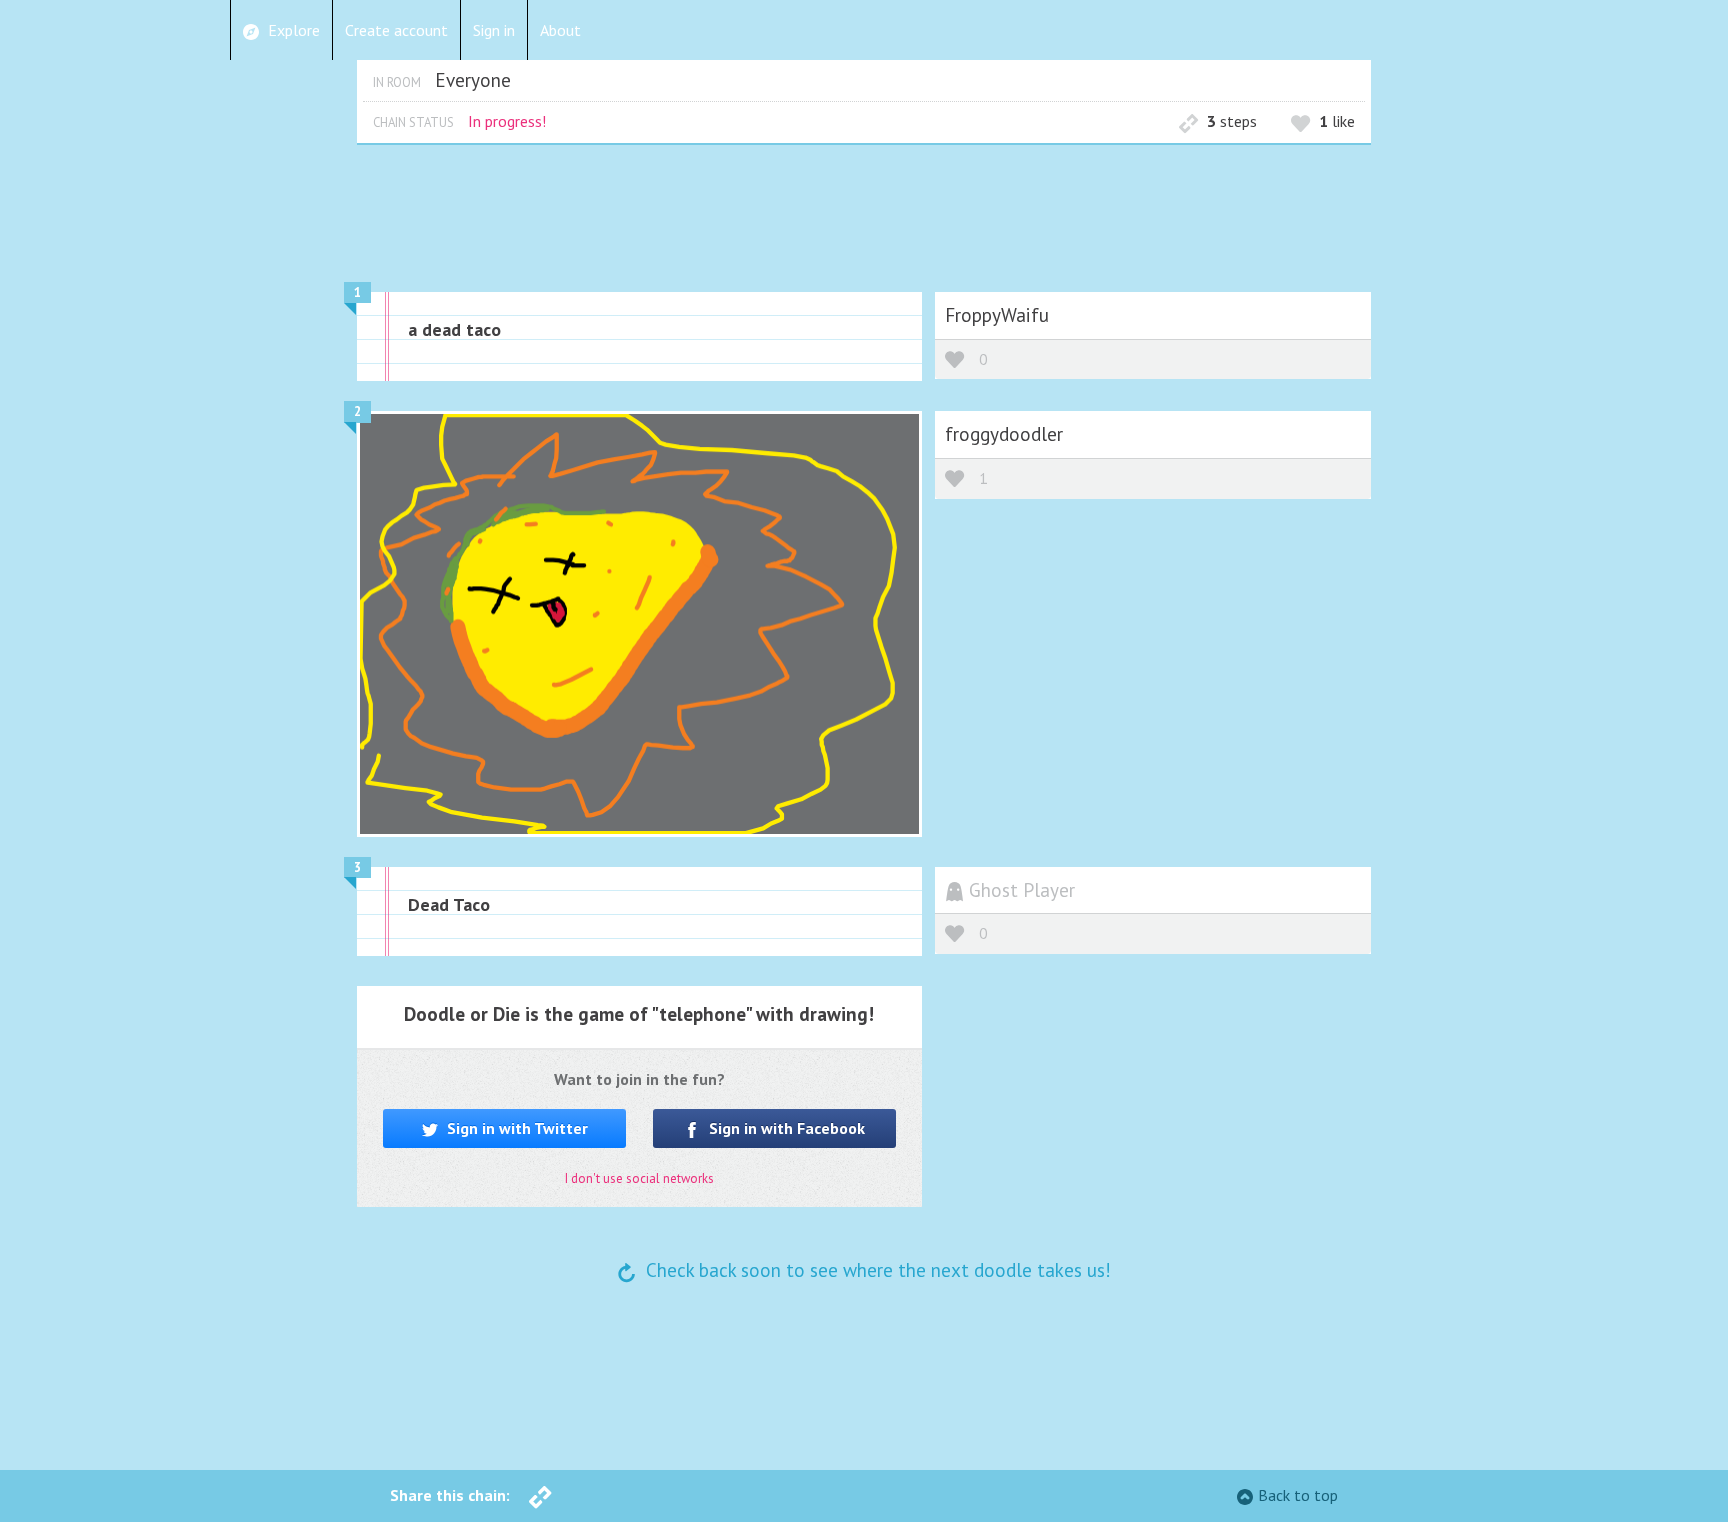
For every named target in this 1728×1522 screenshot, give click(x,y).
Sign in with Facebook (785, 1128)
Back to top (1298, 1495)
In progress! (507, 121)
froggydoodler (1004, 433)
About (560, 30)
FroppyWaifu (997, 314)
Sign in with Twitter (515, 1128)
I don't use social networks (639, 1178)
